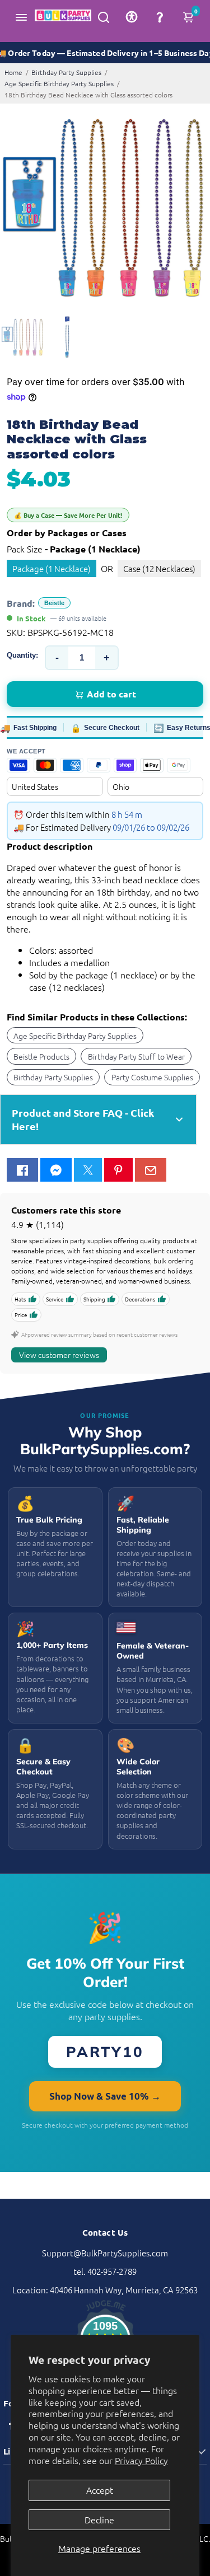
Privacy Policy (141, 2460)
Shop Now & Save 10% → (105, 2096)
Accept (100, 2490)
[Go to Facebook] (22, 1170)
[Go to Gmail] (151, 1170)
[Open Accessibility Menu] (132, 17)
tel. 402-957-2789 (105, 2271)
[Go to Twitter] (88, 1170)
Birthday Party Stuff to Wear (136, 1056)
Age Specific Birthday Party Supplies (59, 83)
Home (13, 72)
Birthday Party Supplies (66, 72)
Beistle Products (41, 1056)
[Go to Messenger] (56, 1170)
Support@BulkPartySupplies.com (105, 2253)
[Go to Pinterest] (118, 1170)
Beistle (54, 603)
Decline (99, 2519)
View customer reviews (59, 1355)
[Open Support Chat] (160, 17)
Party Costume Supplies (152, 1077)
